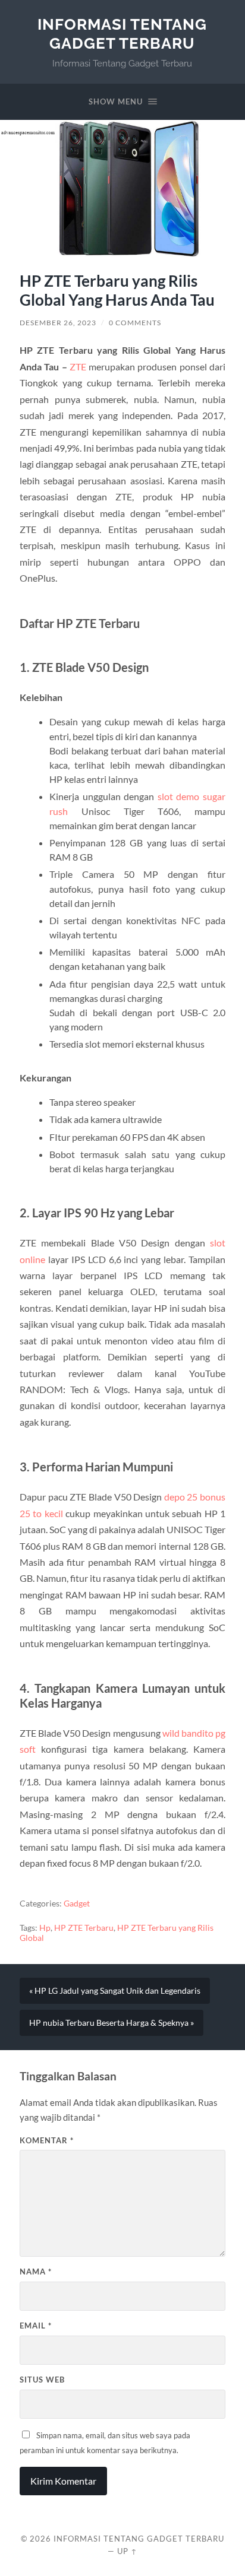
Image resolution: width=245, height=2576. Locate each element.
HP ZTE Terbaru (84, 1928)
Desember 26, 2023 (58, 323)
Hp (45, 1928)
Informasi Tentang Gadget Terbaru (122, 34)
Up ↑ (127, 2551)
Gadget (77, 1904)
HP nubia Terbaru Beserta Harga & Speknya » (111, 2023)
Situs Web (42, 2380)
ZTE (78, 367)
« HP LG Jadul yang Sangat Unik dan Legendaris (115, 1991)
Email (36, 2326)
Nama (36, 2272)
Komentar (47, 2140)
